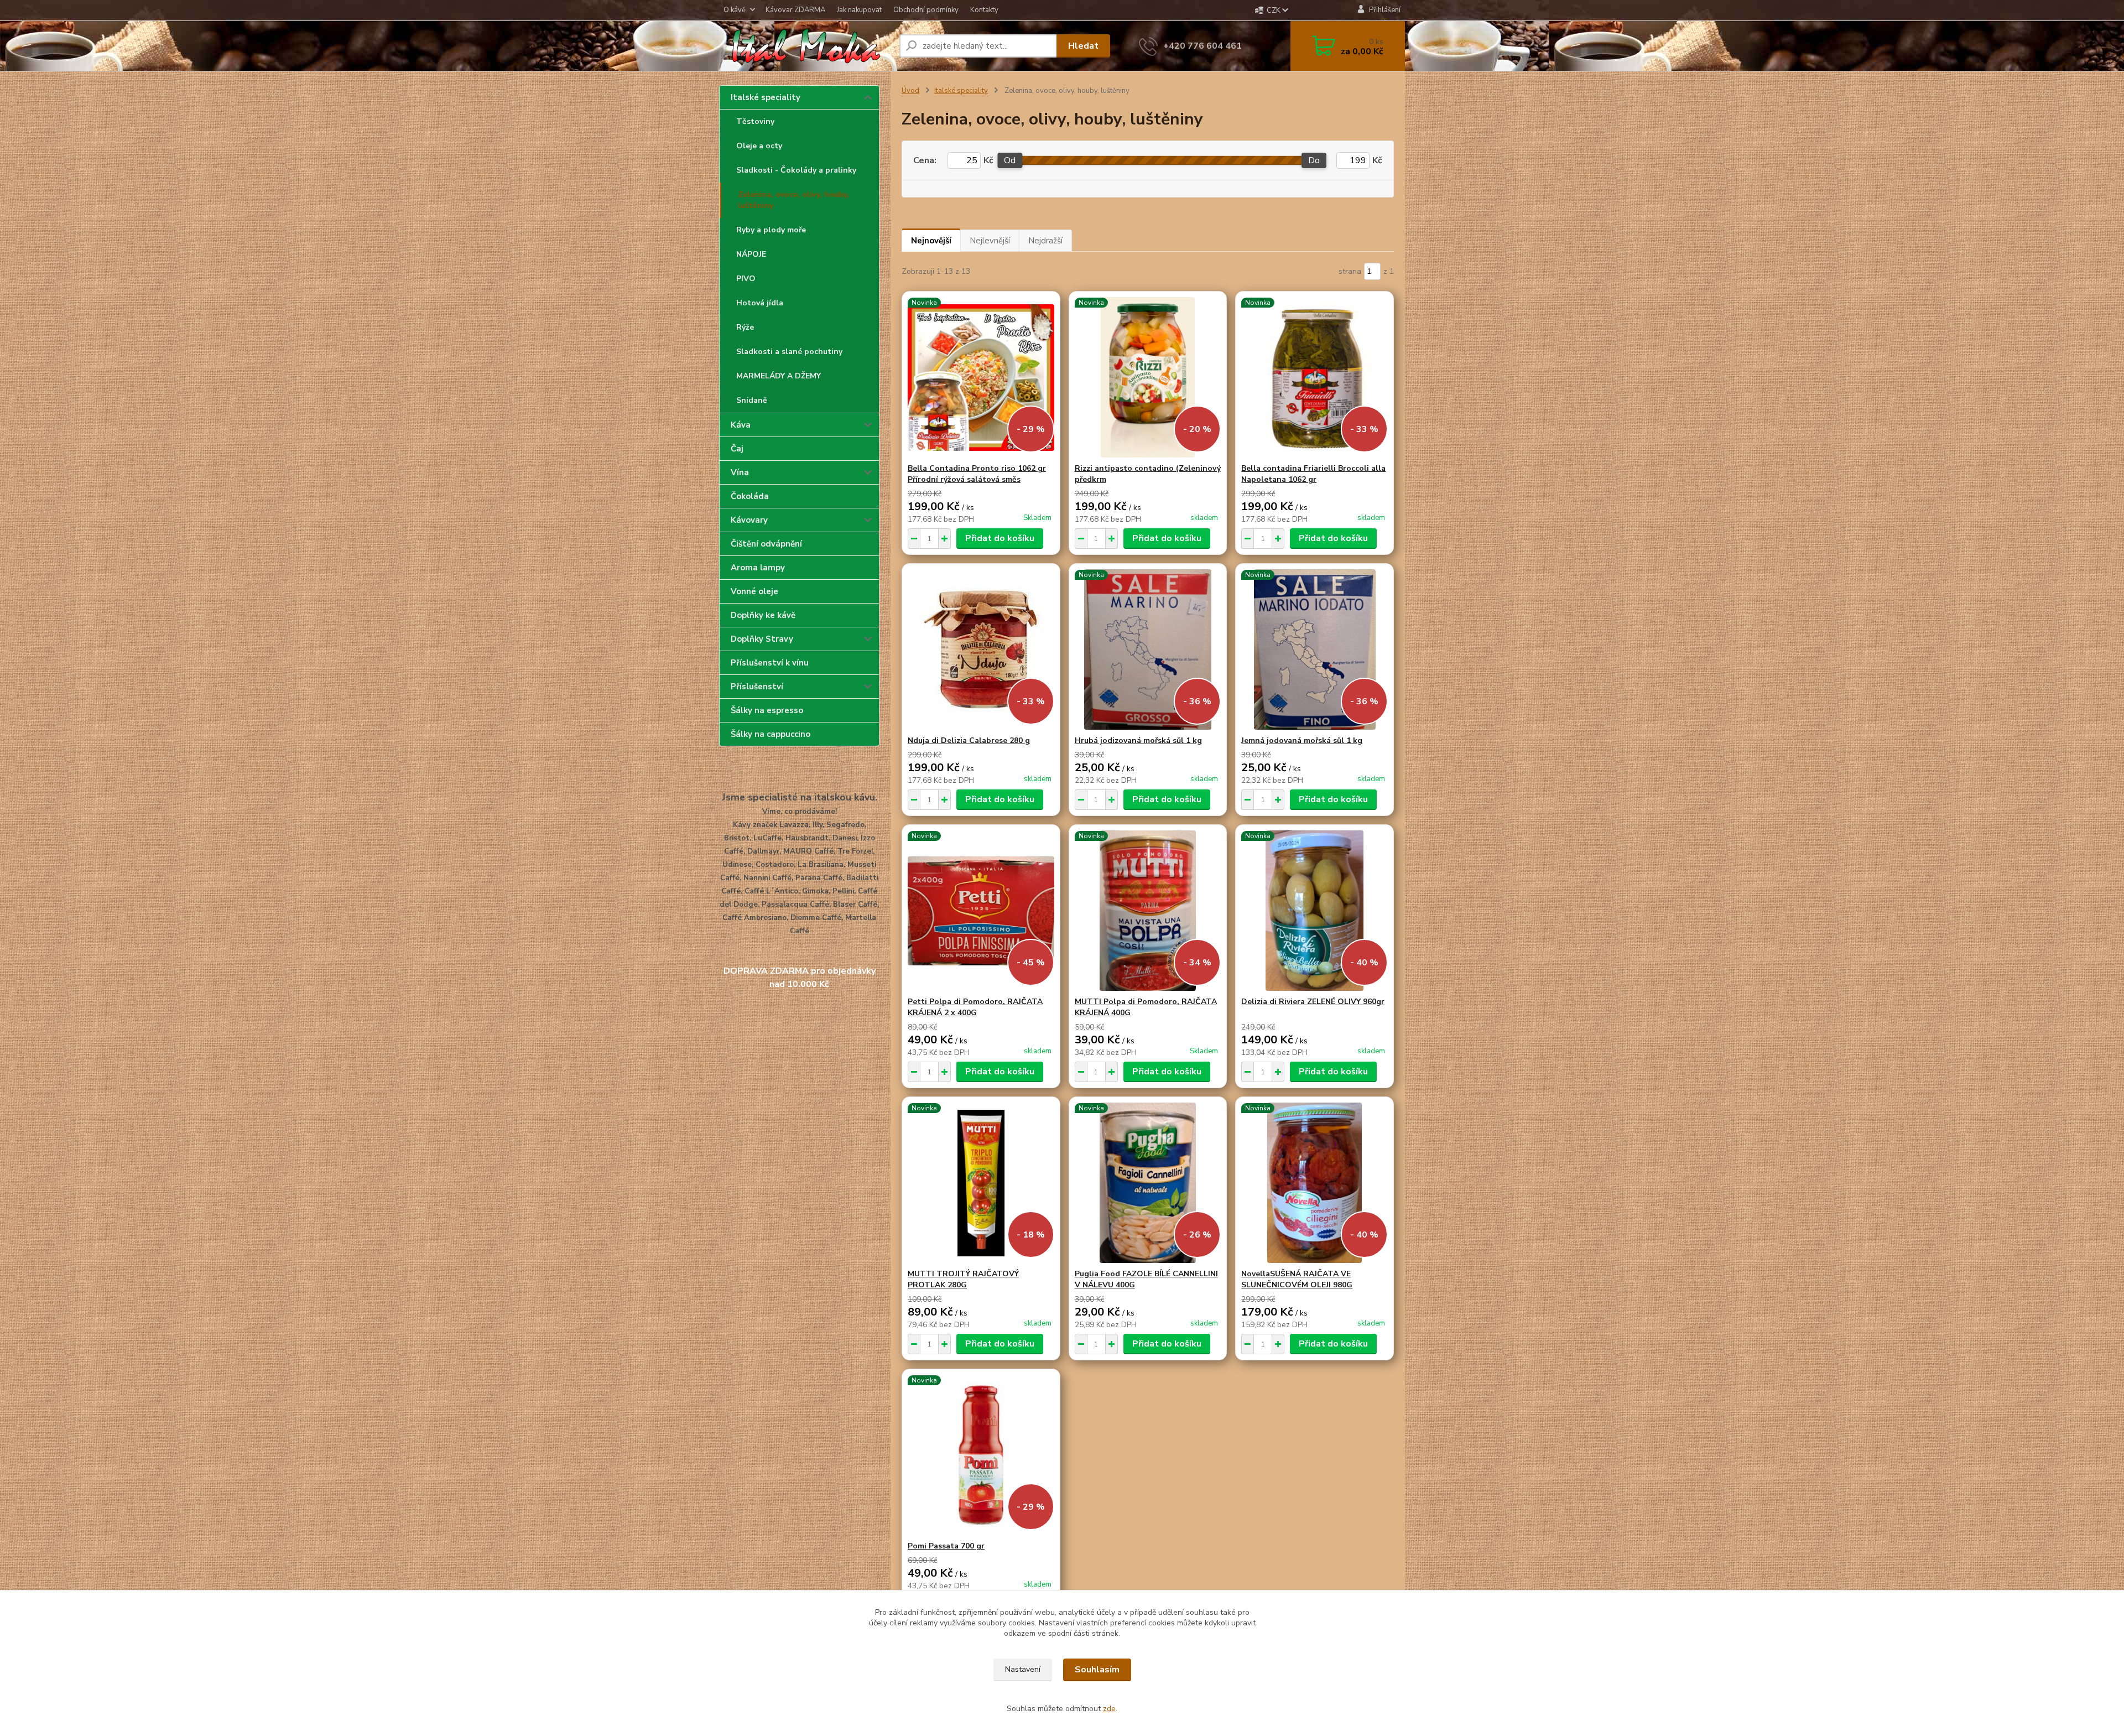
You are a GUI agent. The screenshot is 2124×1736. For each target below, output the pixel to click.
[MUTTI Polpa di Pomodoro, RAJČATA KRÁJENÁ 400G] (1148, 911)
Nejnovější (931, 241)
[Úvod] (805, 46)
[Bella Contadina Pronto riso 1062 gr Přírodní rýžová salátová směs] (981, 377)
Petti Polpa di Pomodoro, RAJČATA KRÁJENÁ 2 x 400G (975, 1007)
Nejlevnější (990, 241)
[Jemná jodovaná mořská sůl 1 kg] (1315, 649)
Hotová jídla (760, 303)
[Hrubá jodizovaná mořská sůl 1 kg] (1148, 649)
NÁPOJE (751, 254)
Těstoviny (755, 121)
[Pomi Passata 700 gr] (981, 1455)
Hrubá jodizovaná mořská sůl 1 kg (1138, 740)
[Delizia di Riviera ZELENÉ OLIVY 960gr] (1315, 911)
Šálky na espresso (767, 710)
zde (1109, 1709)
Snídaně (752, 400)
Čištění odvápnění (766, 544)
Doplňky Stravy (762, 639)
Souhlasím (1097, 1670)
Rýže (745, 327)
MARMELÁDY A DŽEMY (779, 376)
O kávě (735, 10)
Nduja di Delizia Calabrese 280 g (969, 740)
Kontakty (984, 10)
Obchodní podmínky (926, 10)
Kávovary (749, 520)
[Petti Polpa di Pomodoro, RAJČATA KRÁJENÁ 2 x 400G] (981, 911)
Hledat (1083, 46)
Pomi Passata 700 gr (946, 1546)
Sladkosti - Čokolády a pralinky (796, 170)
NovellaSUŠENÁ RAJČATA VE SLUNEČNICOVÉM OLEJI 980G (1297, 1279)
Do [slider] (1314, 160)
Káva (741, 425)
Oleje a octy (759, 146)
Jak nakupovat (859, 10)
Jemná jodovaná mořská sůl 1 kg (1302, 740)
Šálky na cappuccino (771, 734)
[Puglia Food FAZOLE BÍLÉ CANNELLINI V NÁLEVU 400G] (1148, 1183)
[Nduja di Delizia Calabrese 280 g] (981, 649)
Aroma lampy (758, 568)
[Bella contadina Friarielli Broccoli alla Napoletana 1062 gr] (1315, 377)
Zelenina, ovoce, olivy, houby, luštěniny (793, 200)
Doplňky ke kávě (763, 615)
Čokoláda (750, 496)
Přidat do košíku (1000, 538)
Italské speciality (766, 97)
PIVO (746, 279)
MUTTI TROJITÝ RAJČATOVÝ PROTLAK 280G (963, 1279)
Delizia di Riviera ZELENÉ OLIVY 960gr (1313, 1002)
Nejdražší (1045, 241)
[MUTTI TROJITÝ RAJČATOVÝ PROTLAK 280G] (981, 1183)
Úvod (910, 91)
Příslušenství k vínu (770, 663)
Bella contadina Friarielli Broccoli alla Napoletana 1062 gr (1313, 474)
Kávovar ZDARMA (795, 10)
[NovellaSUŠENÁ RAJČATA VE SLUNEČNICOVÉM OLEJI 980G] (1315, 1183)
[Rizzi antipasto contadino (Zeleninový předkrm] (1148, 377)
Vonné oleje (754, 591)
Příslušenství (757, 687)
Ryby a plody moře (771, 230)
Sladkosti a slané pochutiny (789, 352)
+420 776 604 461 (1202, 46)
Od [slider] (1010, 160)
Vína (740, 472)
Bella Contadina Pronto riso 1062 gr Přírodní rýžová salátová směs (977, 474)
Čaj (737, 449)
